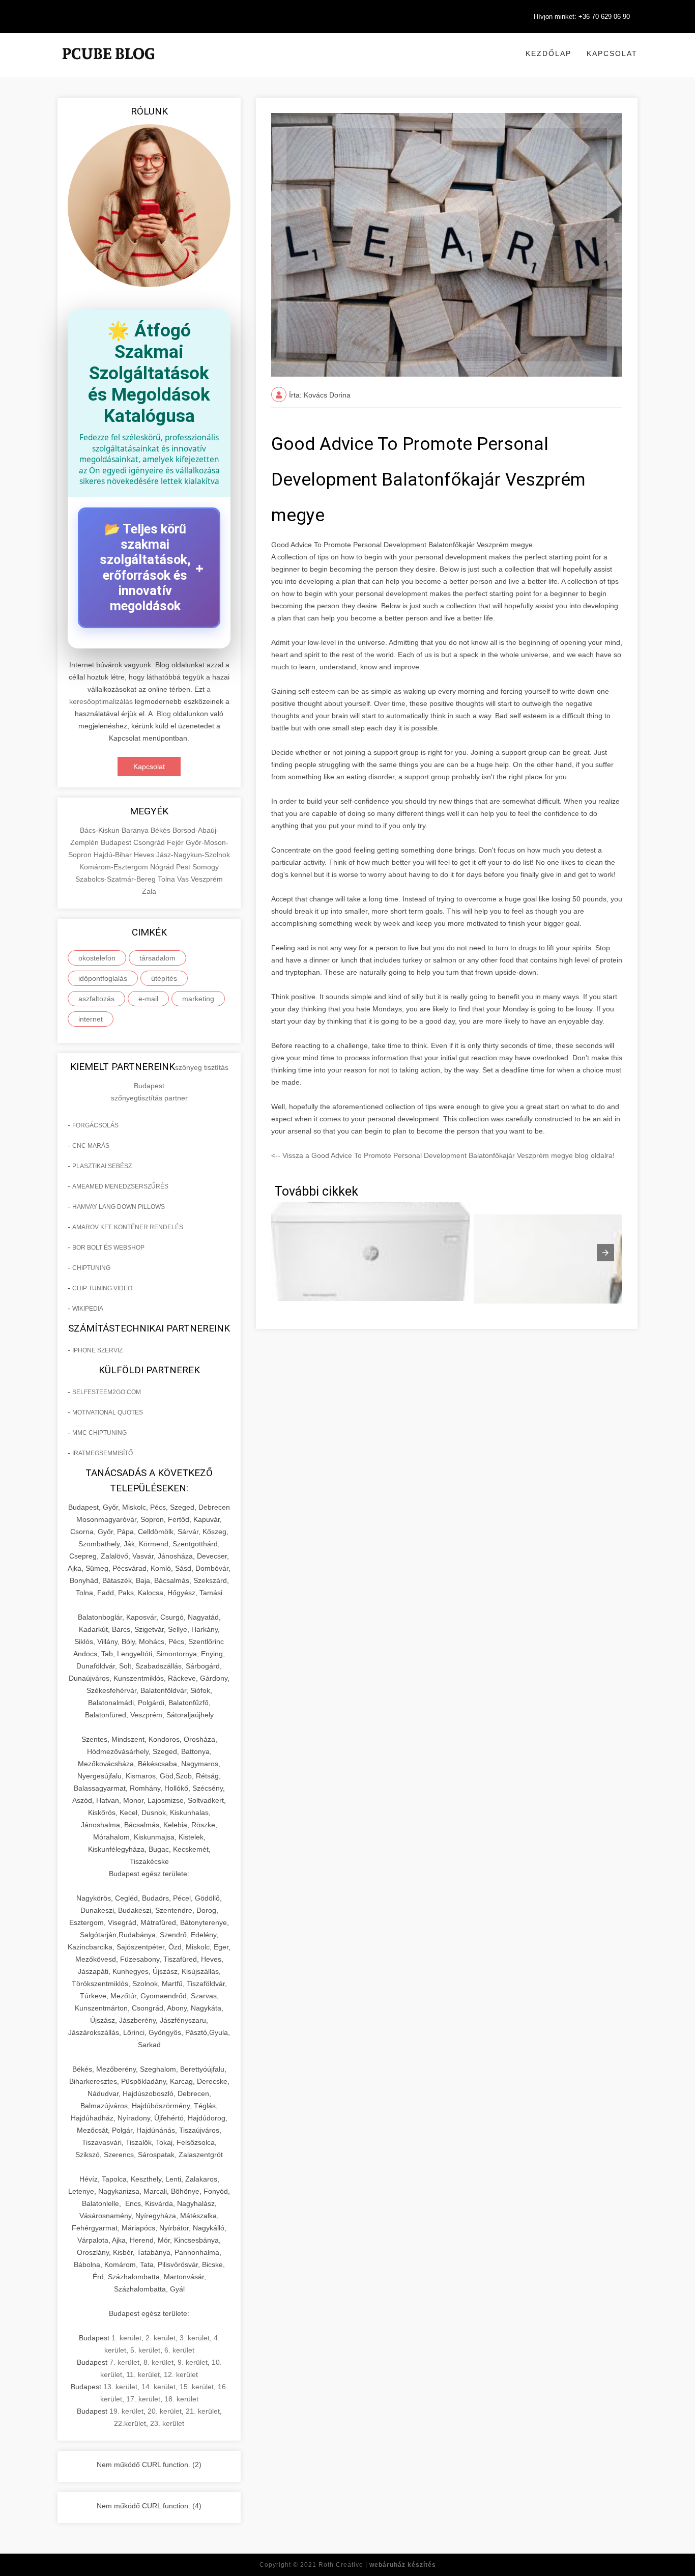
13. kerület (120, 2387)
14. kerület (158, 2387)
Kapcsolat (612, 53)
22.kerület (130, 2423)
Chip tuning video (102, 1288)
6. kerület (179, 2350)
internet (91, 1019)
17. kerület (143, 2399)
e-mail (148, 999)
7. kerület (124, 2362)
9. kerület (193, 2362)
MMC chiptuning (99, 1433)
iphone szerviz (97, 1350)
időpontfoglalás (103, 978)
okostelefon (97, 958)
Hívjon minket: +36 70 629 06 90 (582, 17)
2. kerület (161, 2338)
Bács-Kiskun (101, 830)
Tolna (167, 879)
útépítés (164, 978)
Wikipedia (88, 1309)
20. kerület (165, 2411)
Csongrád (150, 842)
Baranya (136, 830)
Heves (145, 855)
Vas (184, 879)
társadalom (157, 958)
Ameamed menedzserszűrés (120, 1186)
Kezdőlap (548, 53)
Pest (184, 867)
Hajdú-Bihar (114, 855)
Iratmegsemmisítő (103, 1453)
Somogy (206, 867)
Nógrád (163, 867)
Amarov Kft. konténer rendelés (128, 1227)
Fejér (176, 842)
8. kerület (158, 2362)
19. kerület (126, 2411)
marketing (198, 999)
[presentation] (605, 1253)
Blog (164, 714)
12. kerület (181, 2374)
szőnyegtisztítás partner (149, 1098)
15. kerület (197, 2387)
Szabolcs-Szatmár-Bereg (117, 879)
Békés (162, 830)
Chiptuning (91, 1268)
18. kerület (181, 2399)
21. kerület (203, 2411)
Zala (149, 891)
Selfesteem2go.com (107, 1392)
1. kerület (126, 2338)
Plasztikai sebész (102, 1166)
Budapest (117, 842)
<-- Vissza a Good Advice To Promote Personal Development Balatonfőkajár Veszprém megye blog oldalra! (443, 1155)
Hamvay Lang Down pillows (119, 1207)
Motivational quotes (108, 1412)
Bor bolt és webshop (108, 1248)
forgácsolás (95, 1125)
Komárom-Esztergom (115, 867)
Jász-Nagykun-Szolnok (193, 855)
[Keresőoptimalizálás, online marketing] (108, 66)
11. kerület (143, 2374)
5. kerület (145, 2350)
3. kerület (195, 2338)
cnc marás (91, 1146)
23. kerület (167, 2423)
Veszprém (207, 879)
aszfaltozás (96, 999)
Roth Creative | (377, 2565)
